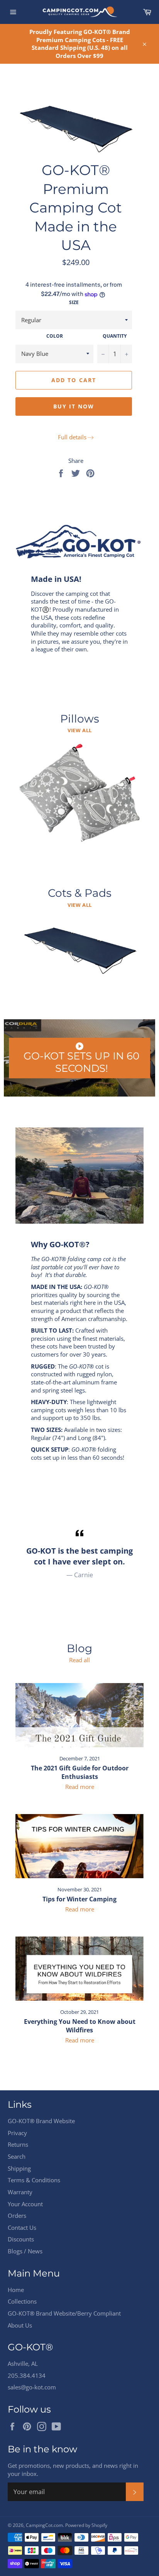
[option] (79, 1553)
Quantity (115, 336)
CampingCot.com (44, 2525)
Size (74, 303)
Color (55, 336)
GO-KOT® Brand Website (41, 2121)
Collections (22, 2301)
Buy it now (74, 406)
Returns (18, 2144)
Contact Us (22, 2227)
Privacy (17, 2133)
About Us (20, 2325)
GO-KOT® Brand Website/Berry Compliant (64, 2313)
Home (16, 2290)
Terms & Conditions (34, 2180)
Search (17, 2156)
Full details (72, 437)
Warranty (20, 2192)
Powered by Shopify (86, 2525)
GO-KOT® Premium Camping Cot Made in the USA (76, 207)
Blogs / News (25, 2251)
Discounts (21, 2239)
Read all (79, 1660)
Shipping (19, 2168)
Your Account (25, 2204)
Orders (17, 2216)
